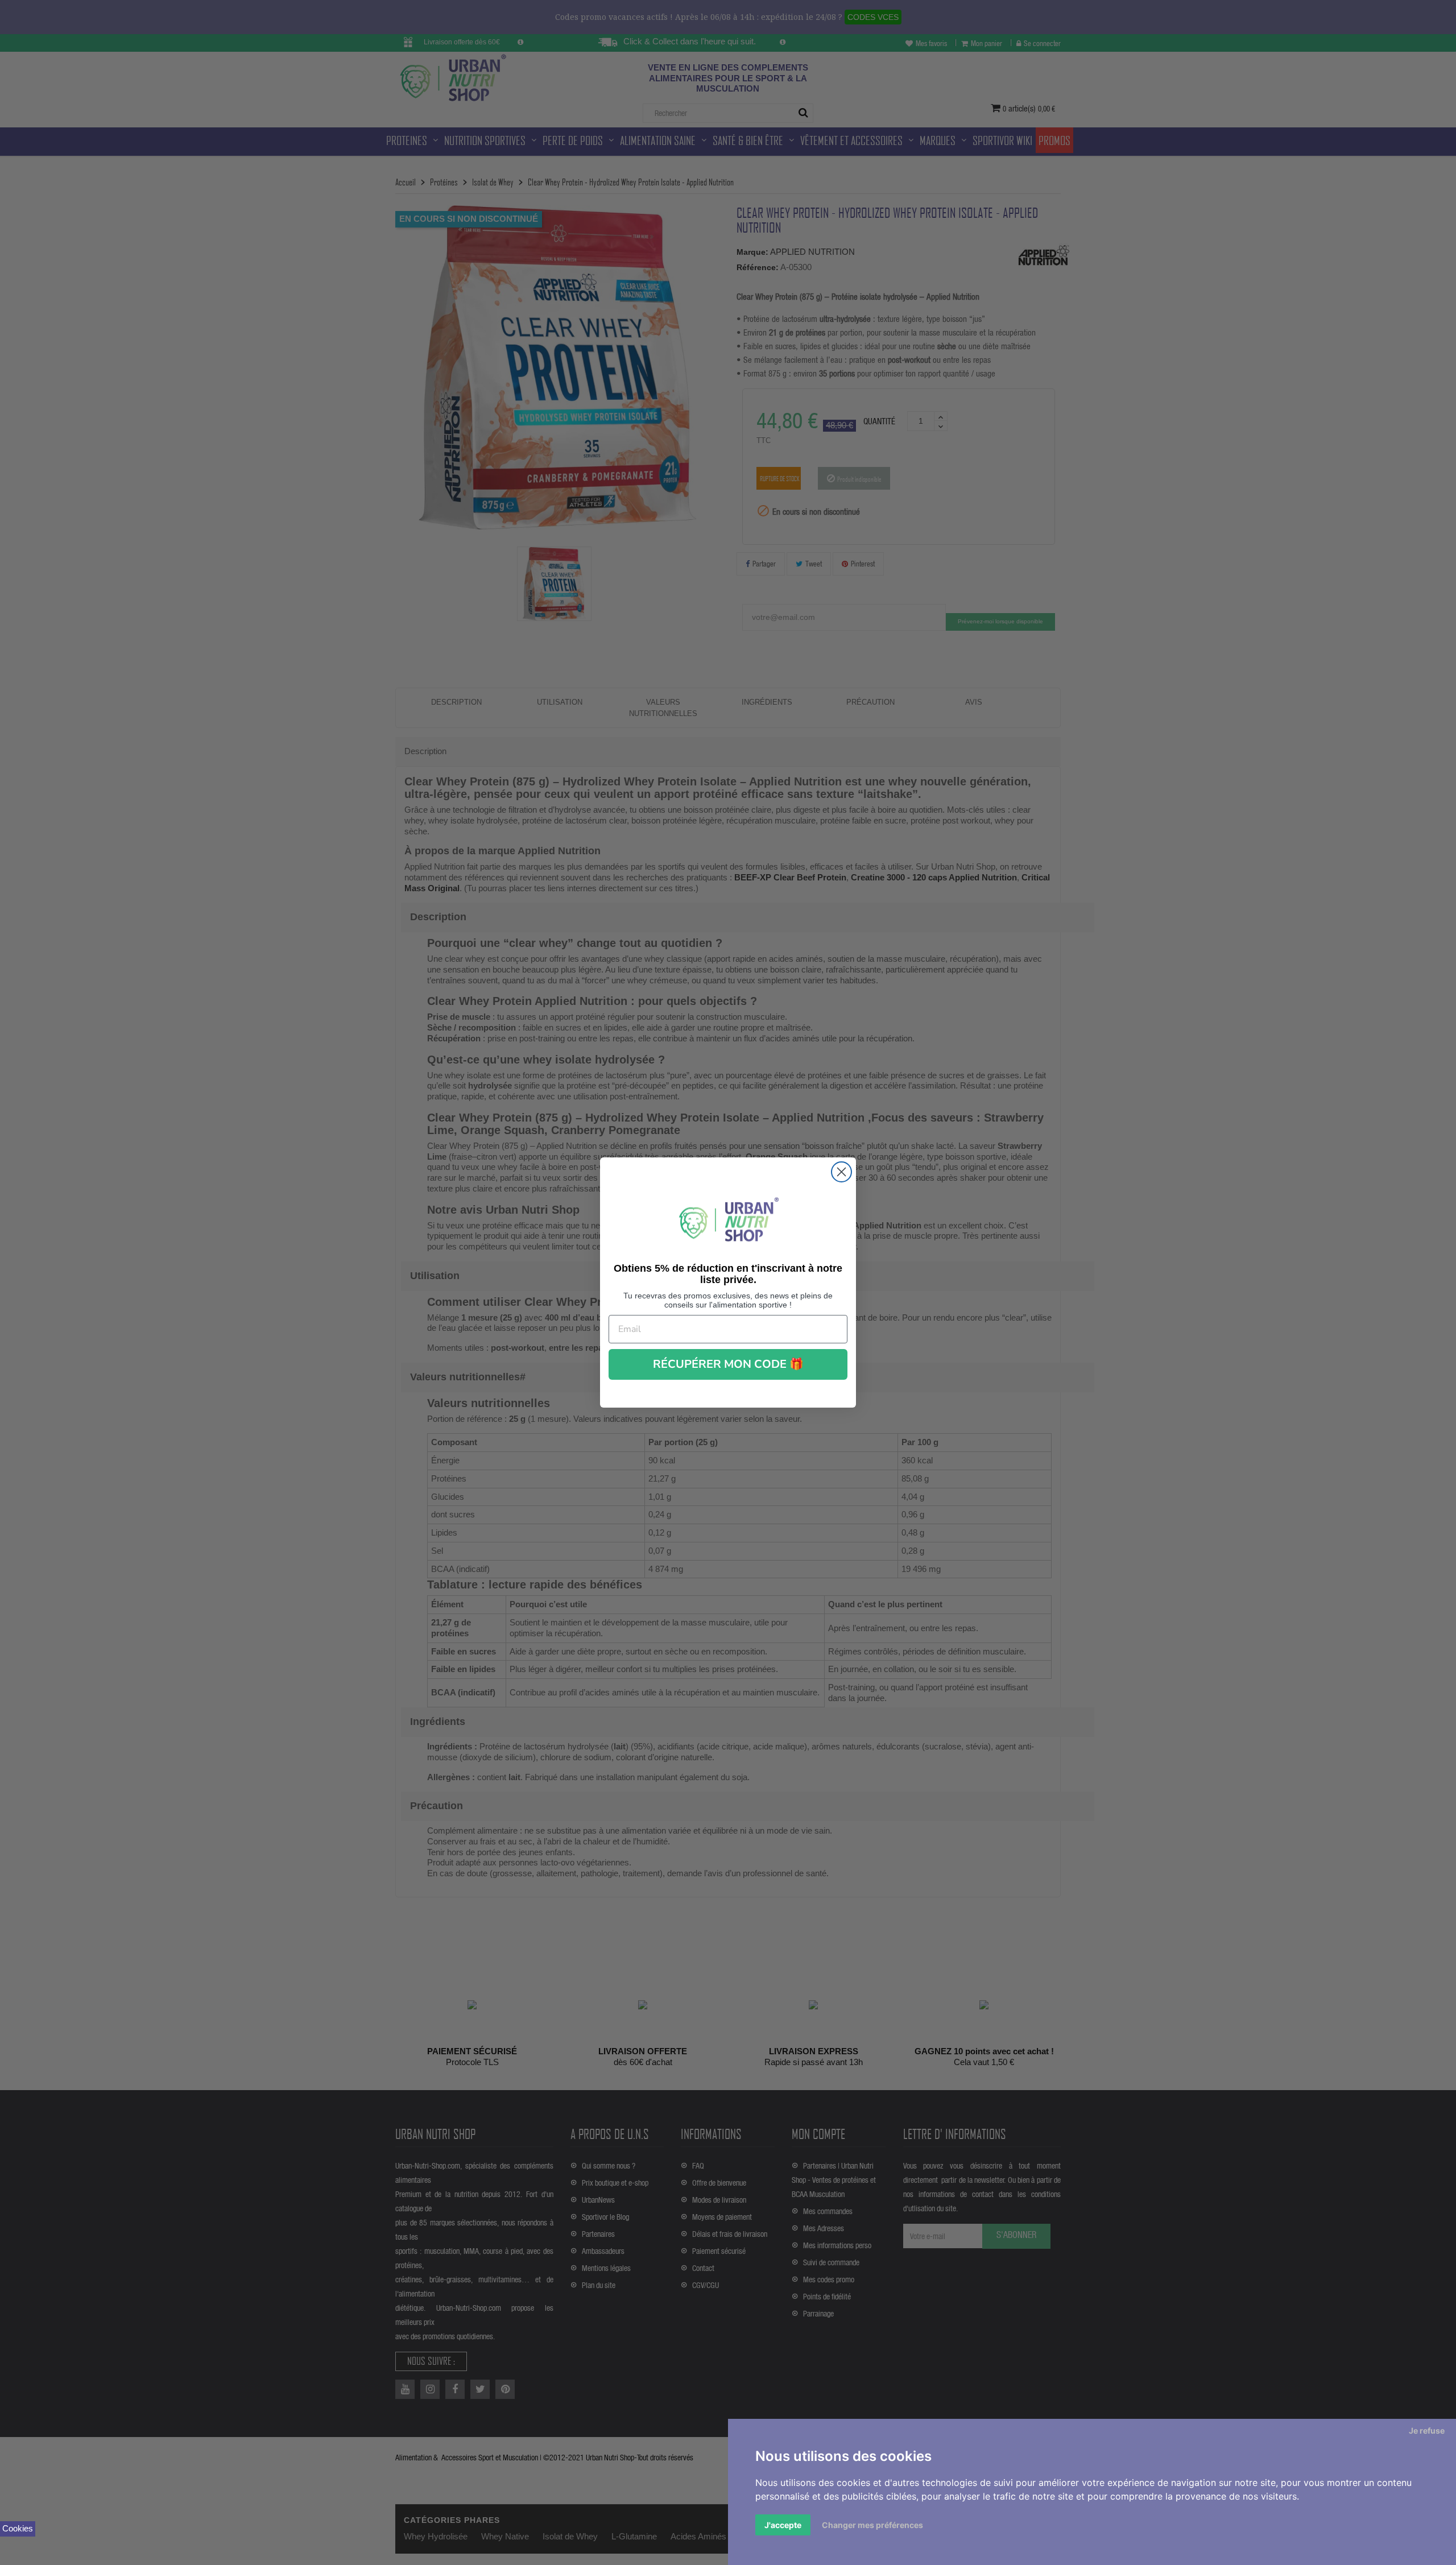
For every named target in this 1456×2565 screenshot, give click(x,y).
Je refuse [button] (1427, 2430)
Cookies (18, 2528)
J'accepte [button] (783, 2525)
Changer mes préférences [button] (872, 2525)
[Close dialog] (841, 1172)
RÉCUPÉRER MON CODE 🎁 (728, 1364)
